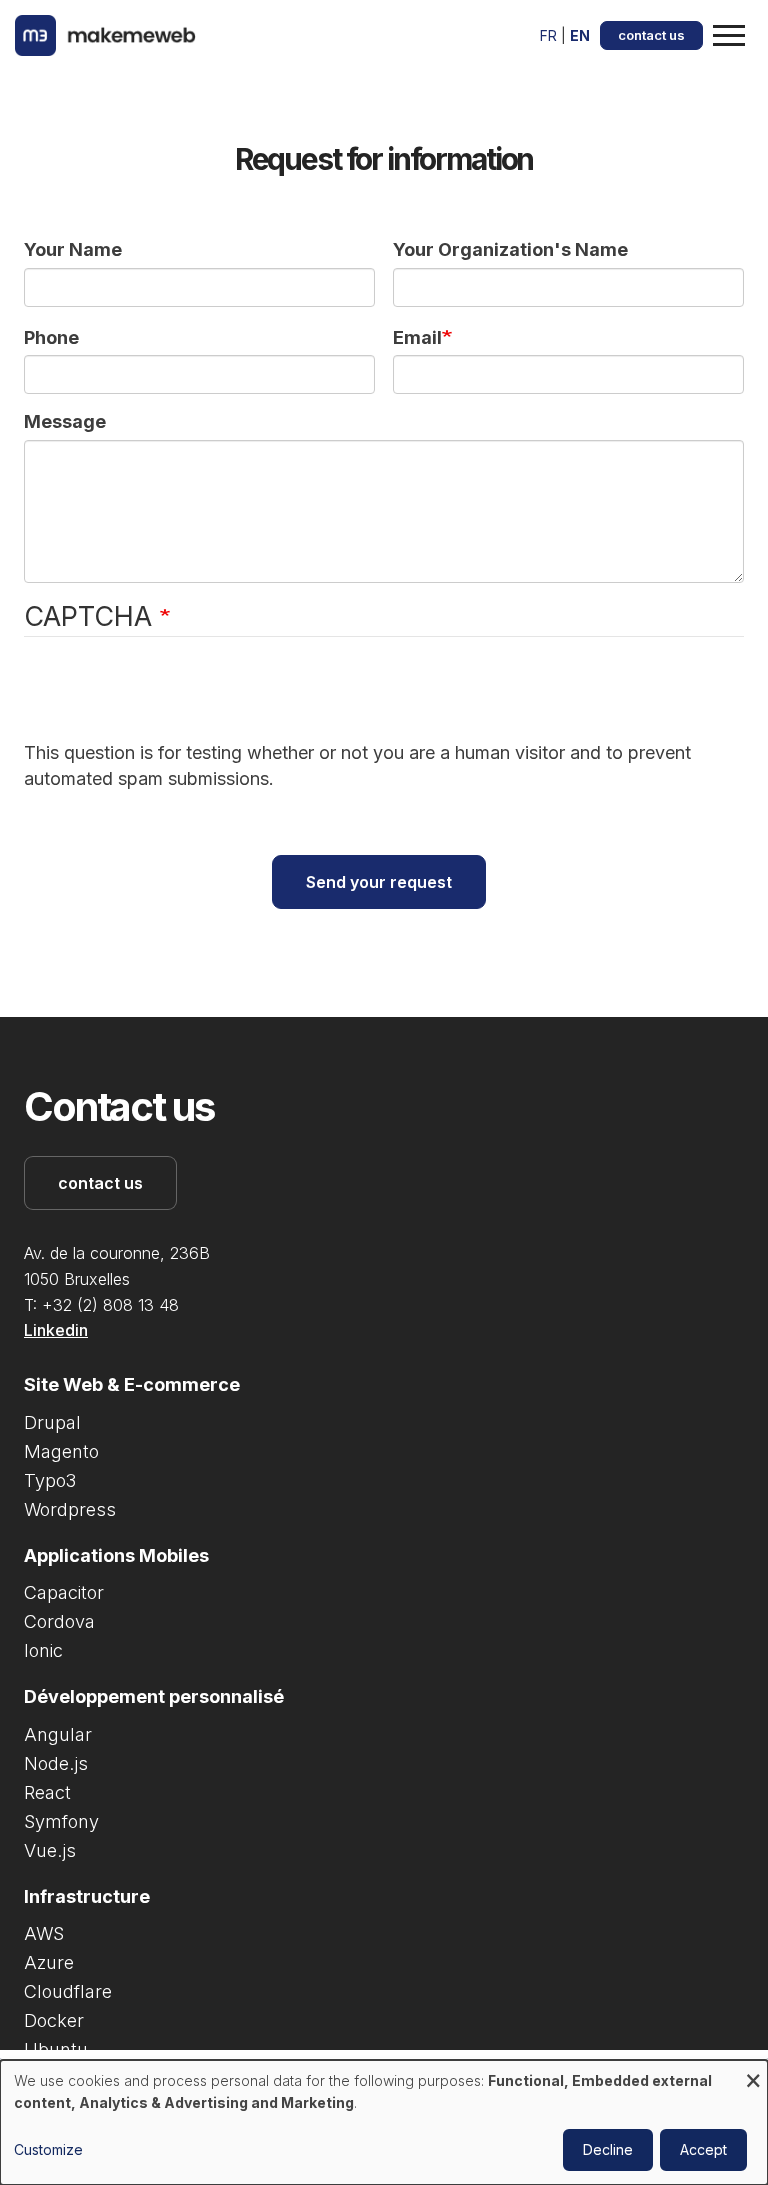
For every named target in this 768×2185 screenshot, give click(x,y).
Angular (58, 1734)
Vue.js (50, 1850)
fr (548, 35)
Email (417, 337)
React (47, 1792)
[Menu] (733, 36)
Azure (49, 1962)
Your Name (73, 249)
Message (65, 421)
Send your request (379, 882)
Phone (51, 337)
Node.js (56, 1763)
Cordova (59, 1621)
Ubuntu (56, 2049)
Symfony (61, 1821)
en (580, 35)
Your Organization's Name (510, 249)
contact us (651, 35)
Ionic (43, 1650)
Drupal (52, 1422)
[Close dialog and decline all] (753, 2072)
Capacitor (64, 1592)
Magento (61, 1451)
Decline (608, 2149)
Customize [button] (48, 2149)
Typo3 (50, 1480)
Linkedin (56, 1330)
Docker (54, 2020)
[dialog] (384, 2122)
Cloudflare (68, 1991)
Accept (703, 2149)
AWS (44, 1933)
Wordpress (70, 1509)
